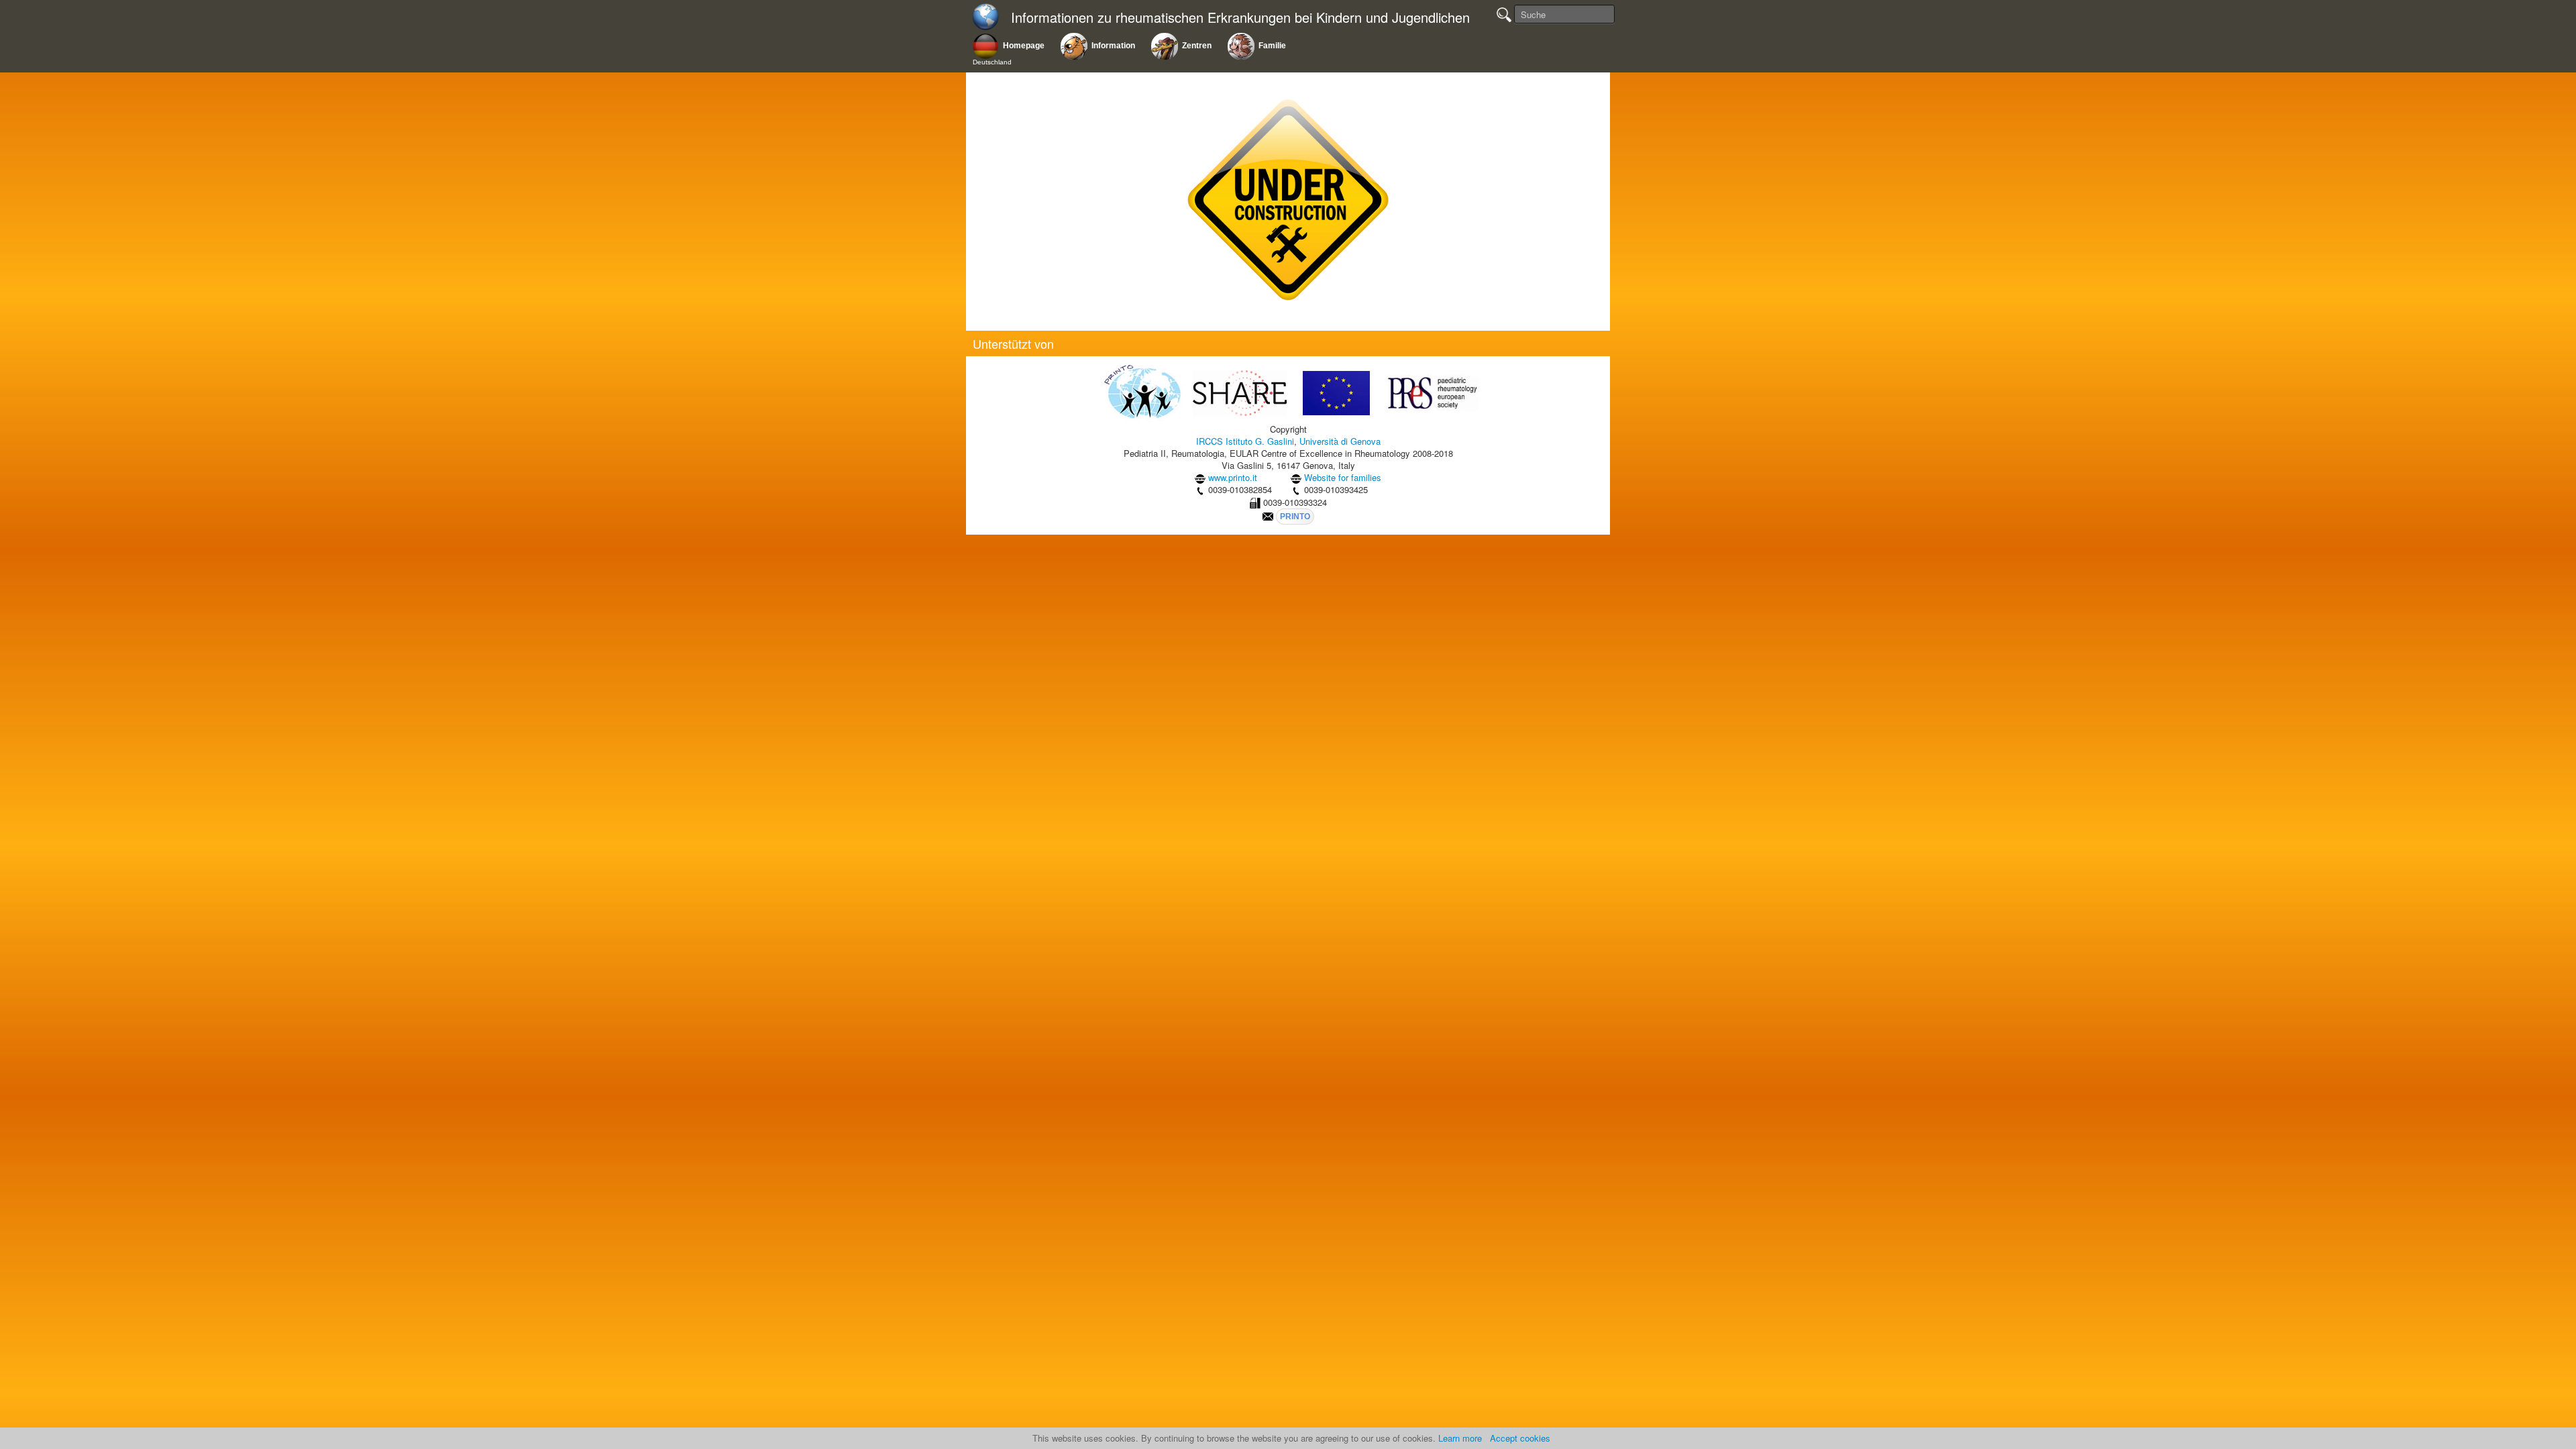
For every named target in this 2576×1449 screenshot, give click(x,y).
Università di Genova (1340, 441)
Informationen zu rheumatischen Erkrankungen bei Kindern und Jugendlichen (1240, 18)
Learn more (1460, 1438)
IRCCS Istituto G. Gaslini (1245, 441)
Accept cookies (1520, 1438)
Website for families (1343, 477)
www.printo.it (1233, 477)
